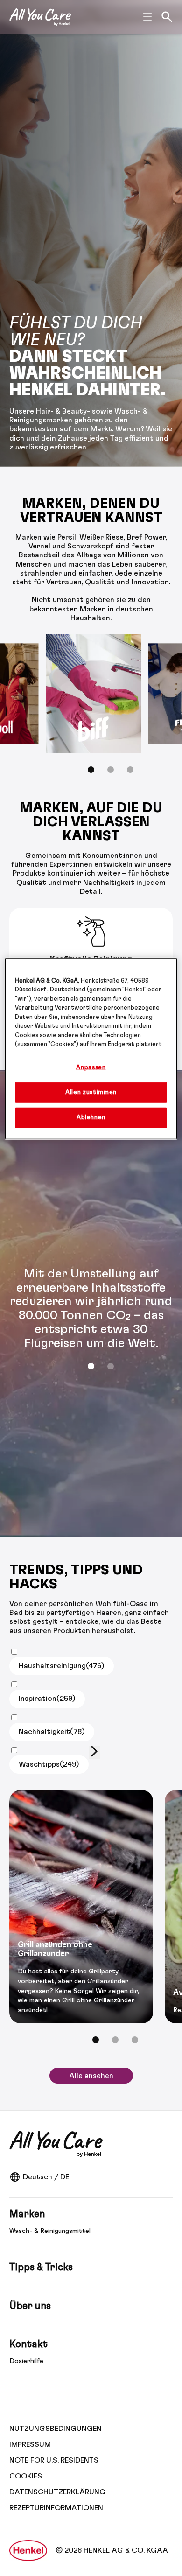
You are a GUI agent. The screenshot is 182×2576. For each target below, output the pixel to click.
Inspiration (47, 1699)
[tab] (91, 770)
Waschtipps (49, 1764)
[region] (91, 1049)
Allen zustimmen (91, 1092)
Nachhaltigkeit (52, 1732)
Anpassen (91, 1067)
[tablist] (91, 1366)
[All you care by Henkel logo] (40, 17)
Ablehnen (91, 1118)
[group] (91, 710)
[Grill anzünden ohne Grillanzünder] (81, 1907)
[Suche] (167, 17)
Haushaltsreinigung (62, 1666)
